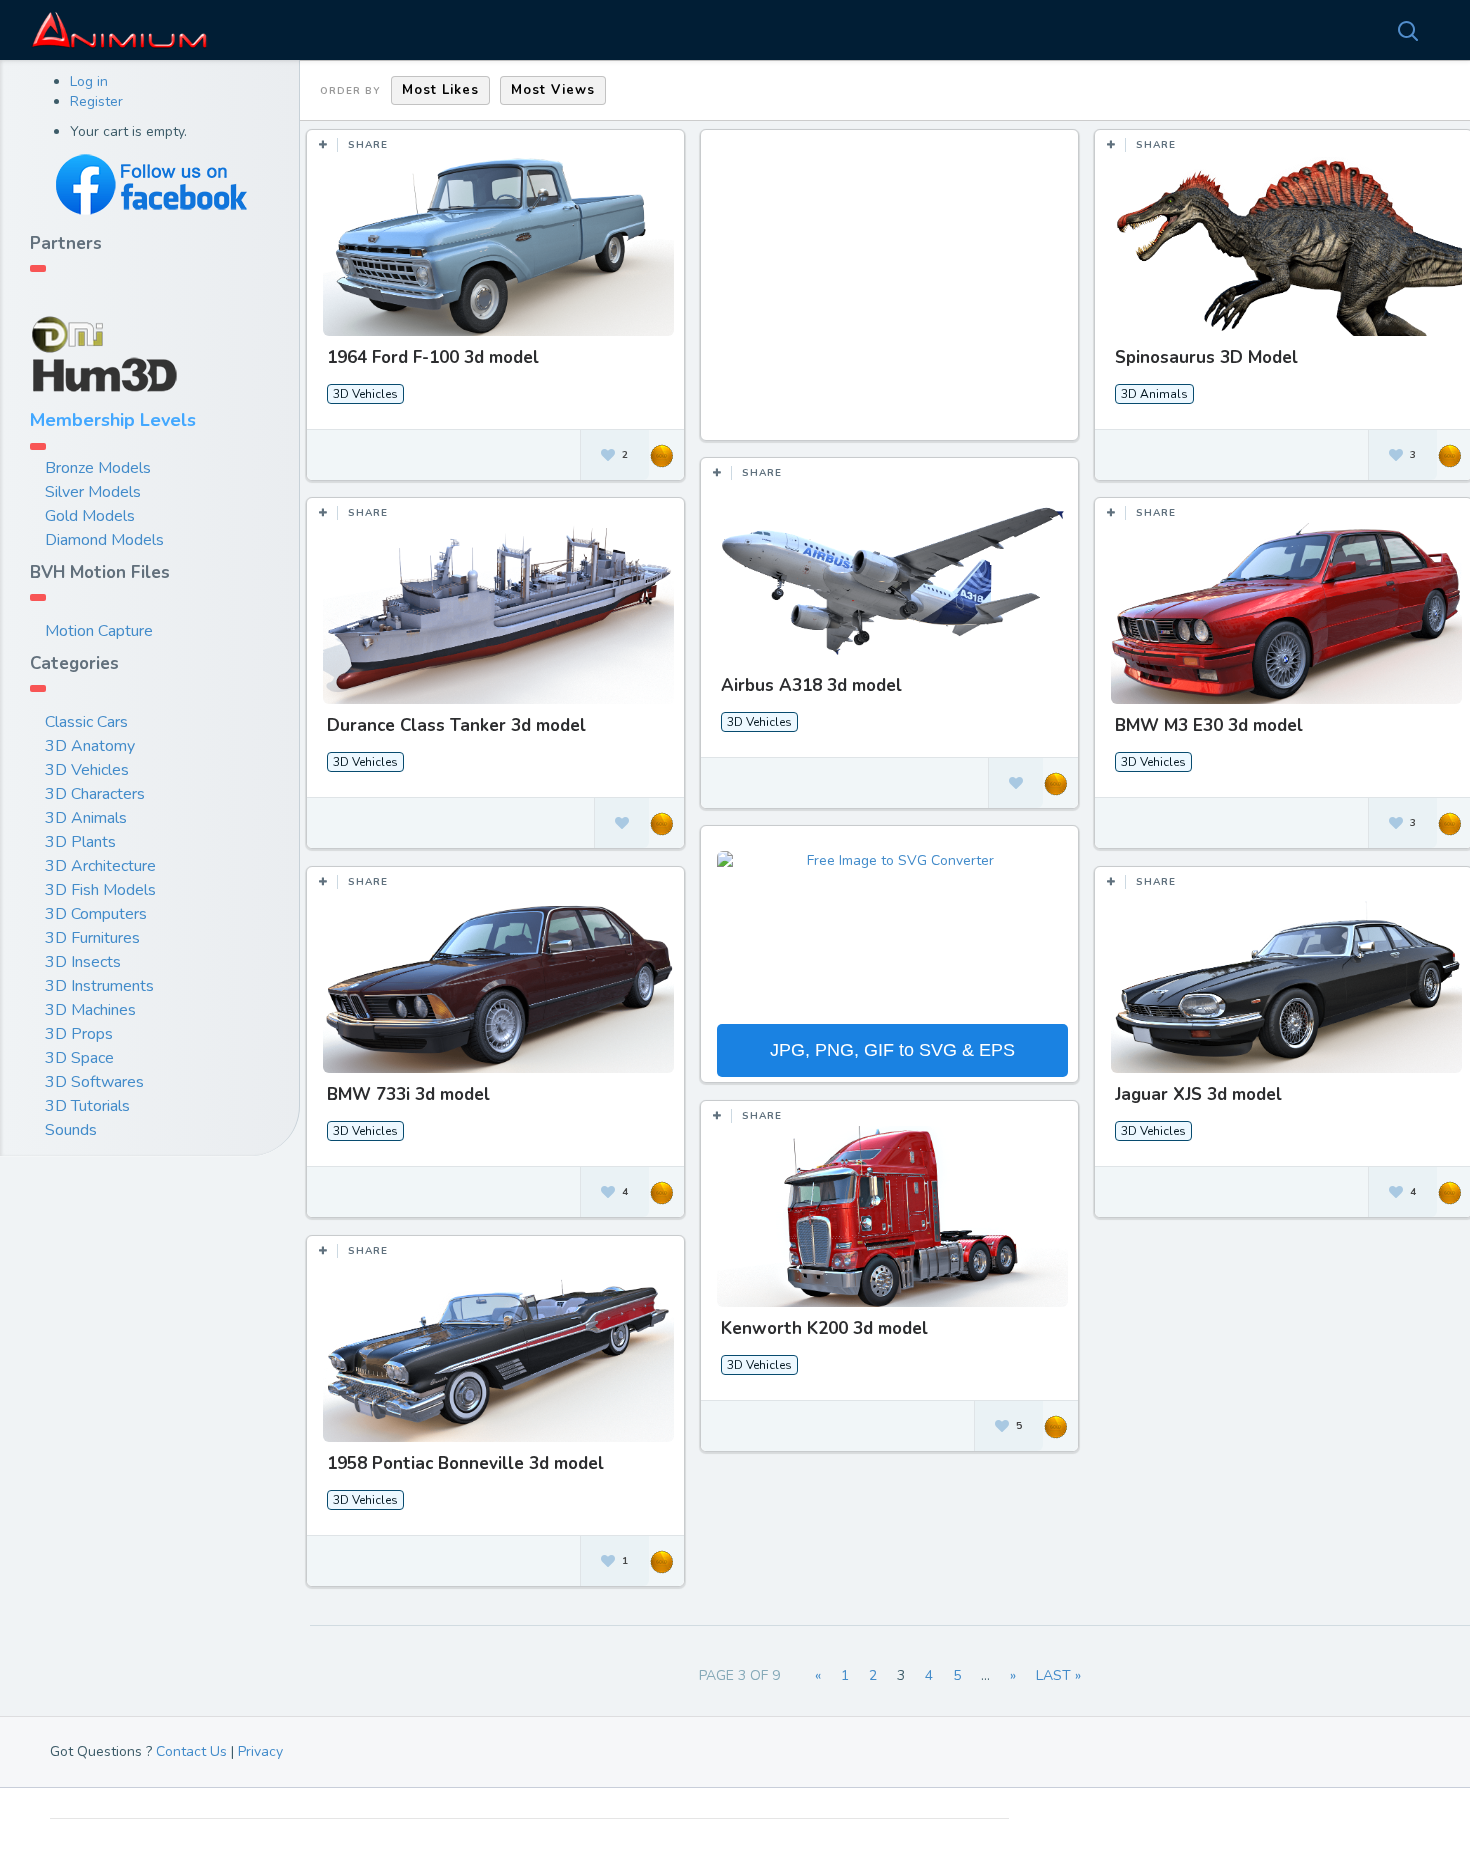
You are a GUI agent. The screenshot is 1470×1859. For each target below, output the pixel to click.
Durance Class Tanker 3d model (456, 725)
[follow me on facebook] (150, 184)
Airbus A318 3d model (811, 685)
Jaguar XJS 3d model (1198, 1094)
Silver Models (93, 492)
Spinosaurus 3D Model (1206, 357)
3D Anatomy (90, 746)
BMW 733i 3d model (408, 1094)
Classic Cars (86, 722)
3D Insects (83, 962)
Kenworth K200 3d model (824, 1328)
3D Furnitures (92, 938)
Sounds (71, 1130)
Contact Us (191, 1751)
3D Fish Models (100, 890)
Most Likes (440, 90)
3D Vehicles (87, 770)
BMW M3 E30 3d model (1209, 725)
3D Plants (80, 842)
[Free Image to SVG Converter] (892, 935)
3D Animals (86, 818)
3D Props (79, 1034)
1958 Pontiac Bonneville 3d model (465, 1463)
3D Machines (90, 1010)
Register (96, 101)
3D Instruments (99, 986)
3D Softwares (94, 1082)
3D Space (79, 1058)
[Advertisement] (893, 295)
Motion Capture (99, 631)
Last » (1058, 1675)
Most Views (553, 90)
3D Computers (96, 914)
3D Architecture (100, 866)
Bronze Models (98, 468)
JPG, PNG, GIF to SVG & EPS (892, 1050)
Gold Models (90, 516)
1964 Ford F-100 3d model (433, 357)
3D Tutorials (87, 1106)
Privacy (260, 1751)
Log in (89, 81)
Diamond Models (104, 540)
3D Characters (95, 794)
